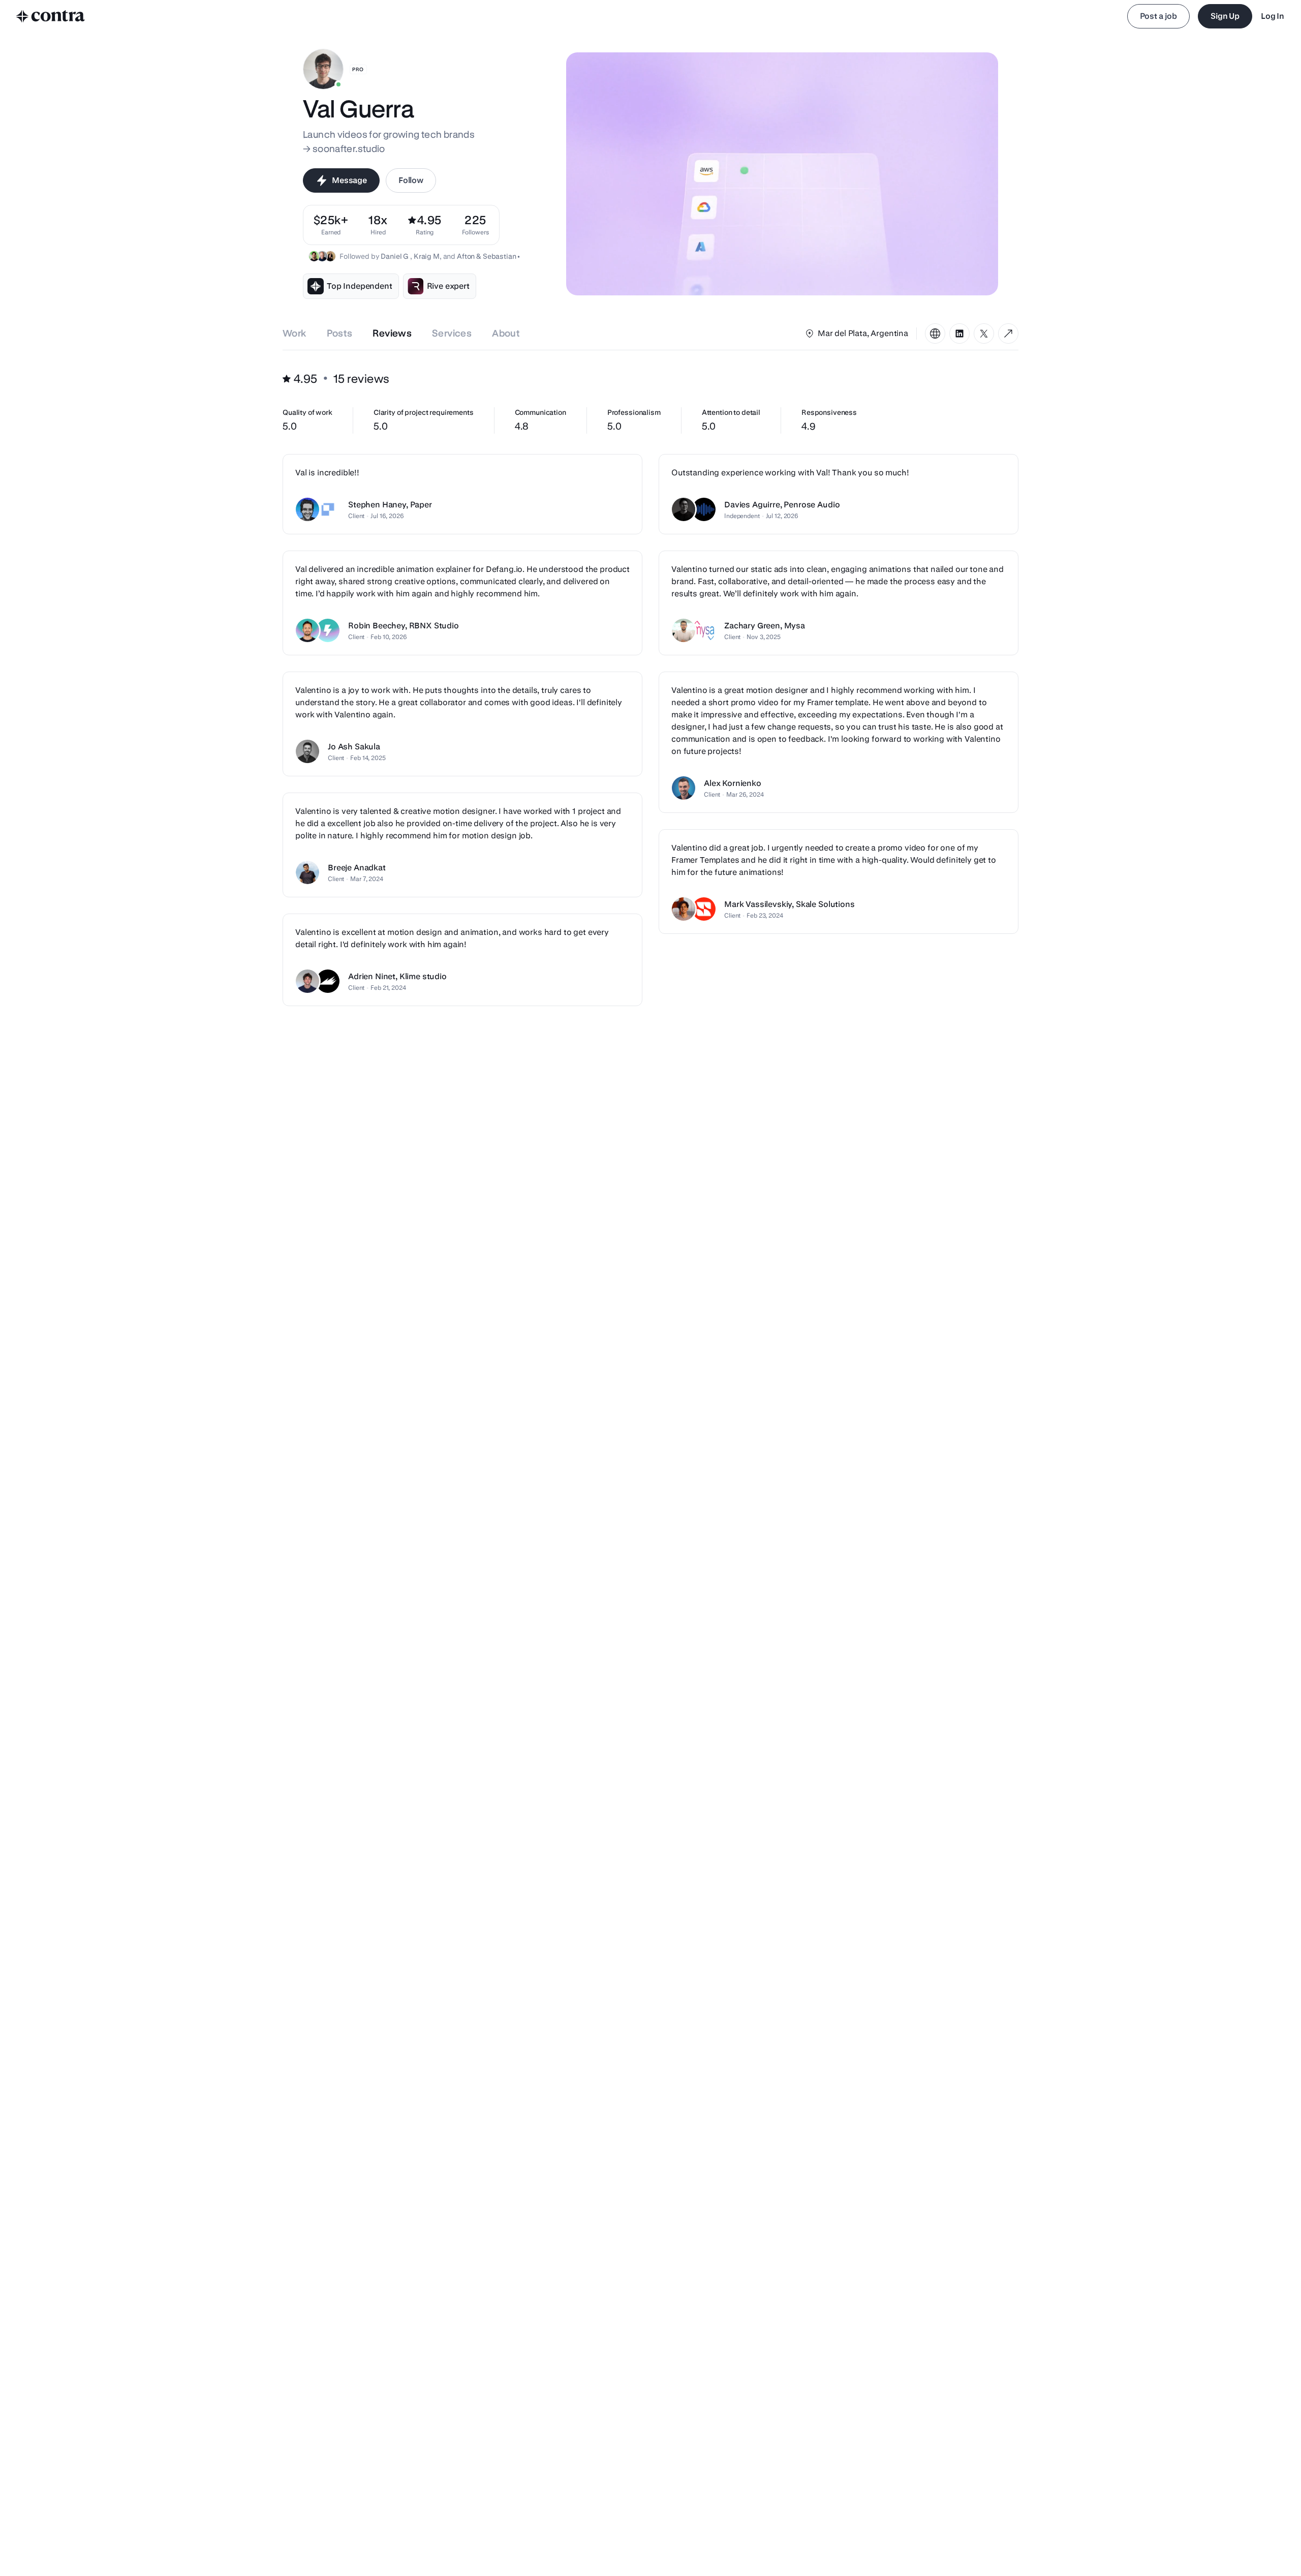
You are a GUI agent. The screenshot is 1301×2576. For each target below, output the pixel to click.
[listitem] (476, 225)
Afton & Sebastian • (488, 256)
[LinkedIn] (959, 334)
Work (295, 333)
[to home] (51, 16)
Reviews (392, 333)
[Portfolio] (935, 334)
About (506, 333)
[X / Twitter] (984, 334)
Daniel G (395, 256)
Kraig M (427, 256)
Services (452, 333)
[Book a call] (1008, 334)
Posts (340, 333)
